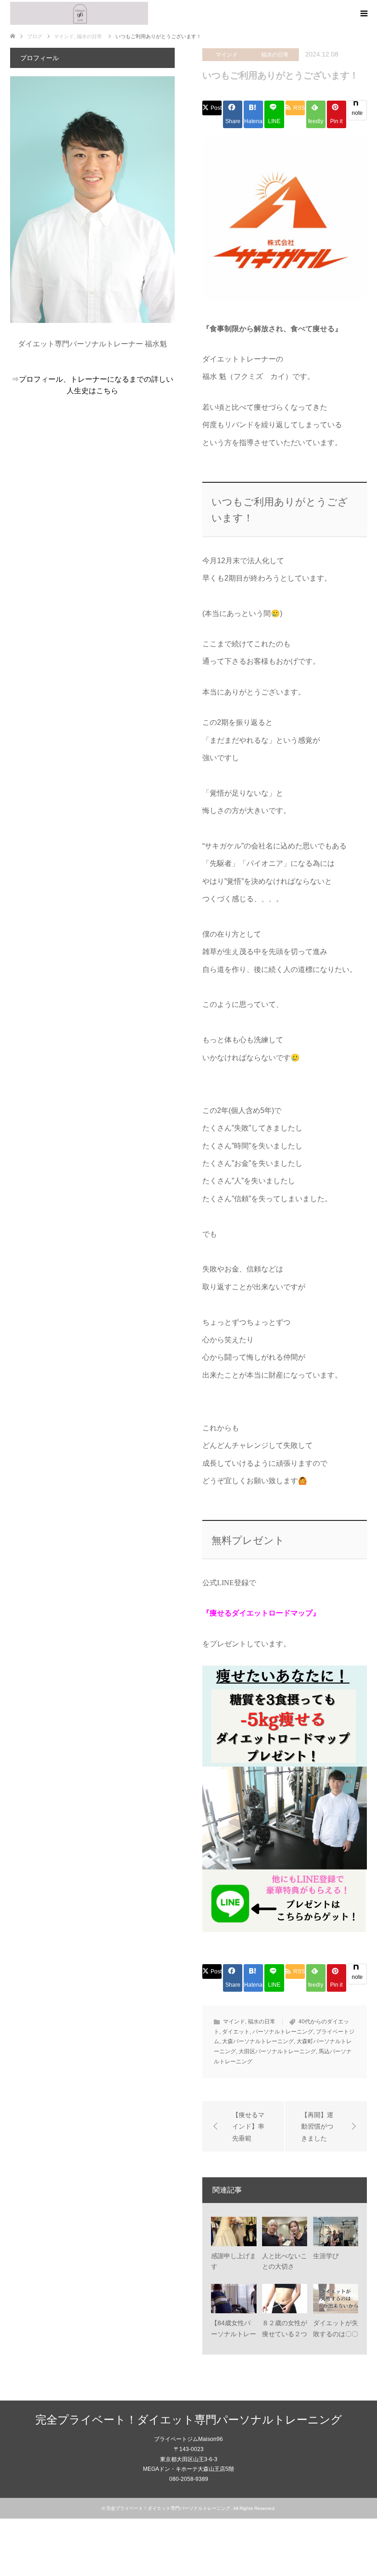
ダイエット (236, 2032)
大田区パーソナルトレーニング (277, 2051)
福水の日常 (275, 55)
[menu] (363, 14)
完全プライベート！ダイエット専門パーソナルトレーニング (189, 2420)
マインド (227, 55)
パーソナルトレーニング (283, 2032)
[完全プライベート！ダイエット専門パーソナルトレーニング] (79, 13)
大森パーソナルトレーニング (258, 2041)
